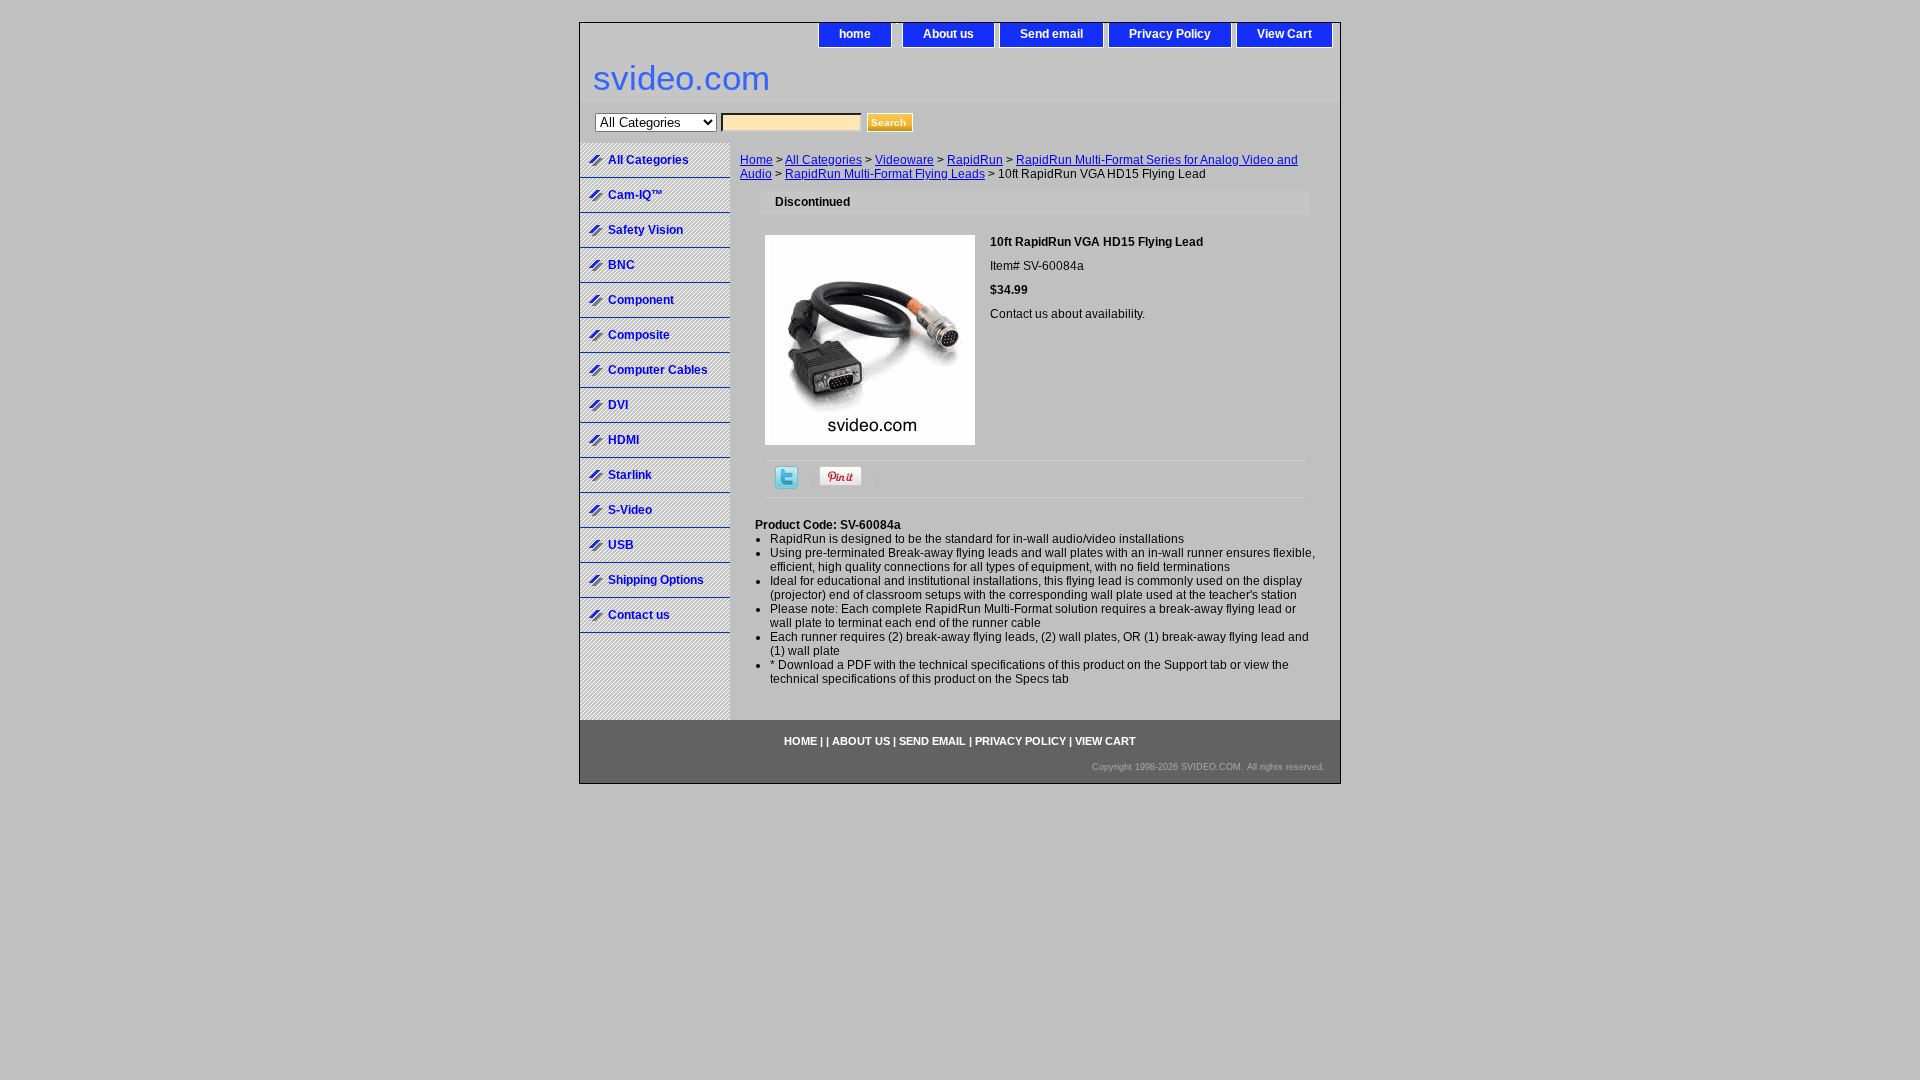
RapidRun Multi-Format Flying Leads (885, 174)
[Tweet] (786, 485)
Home (756, 160)
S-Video (630, 510)
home (855, 34)
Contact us (639, 615)
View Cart (1284, 34)
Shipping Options (656, 580)
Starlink (630, 475)
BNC (621, 265)
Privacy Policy (1170, 34)
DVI (618, 405)
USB (621, 545)
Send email (1051, 34)
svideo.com (681, 77)
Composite (639, 335)
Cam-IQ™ (635, 195)
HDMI (623, 440)
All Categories (823, 160)
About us (948, 34)
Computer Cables (658, 370)
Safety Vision (645, 230)
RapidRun (975, 160)
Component (641, 300)
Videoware (904, 160)
